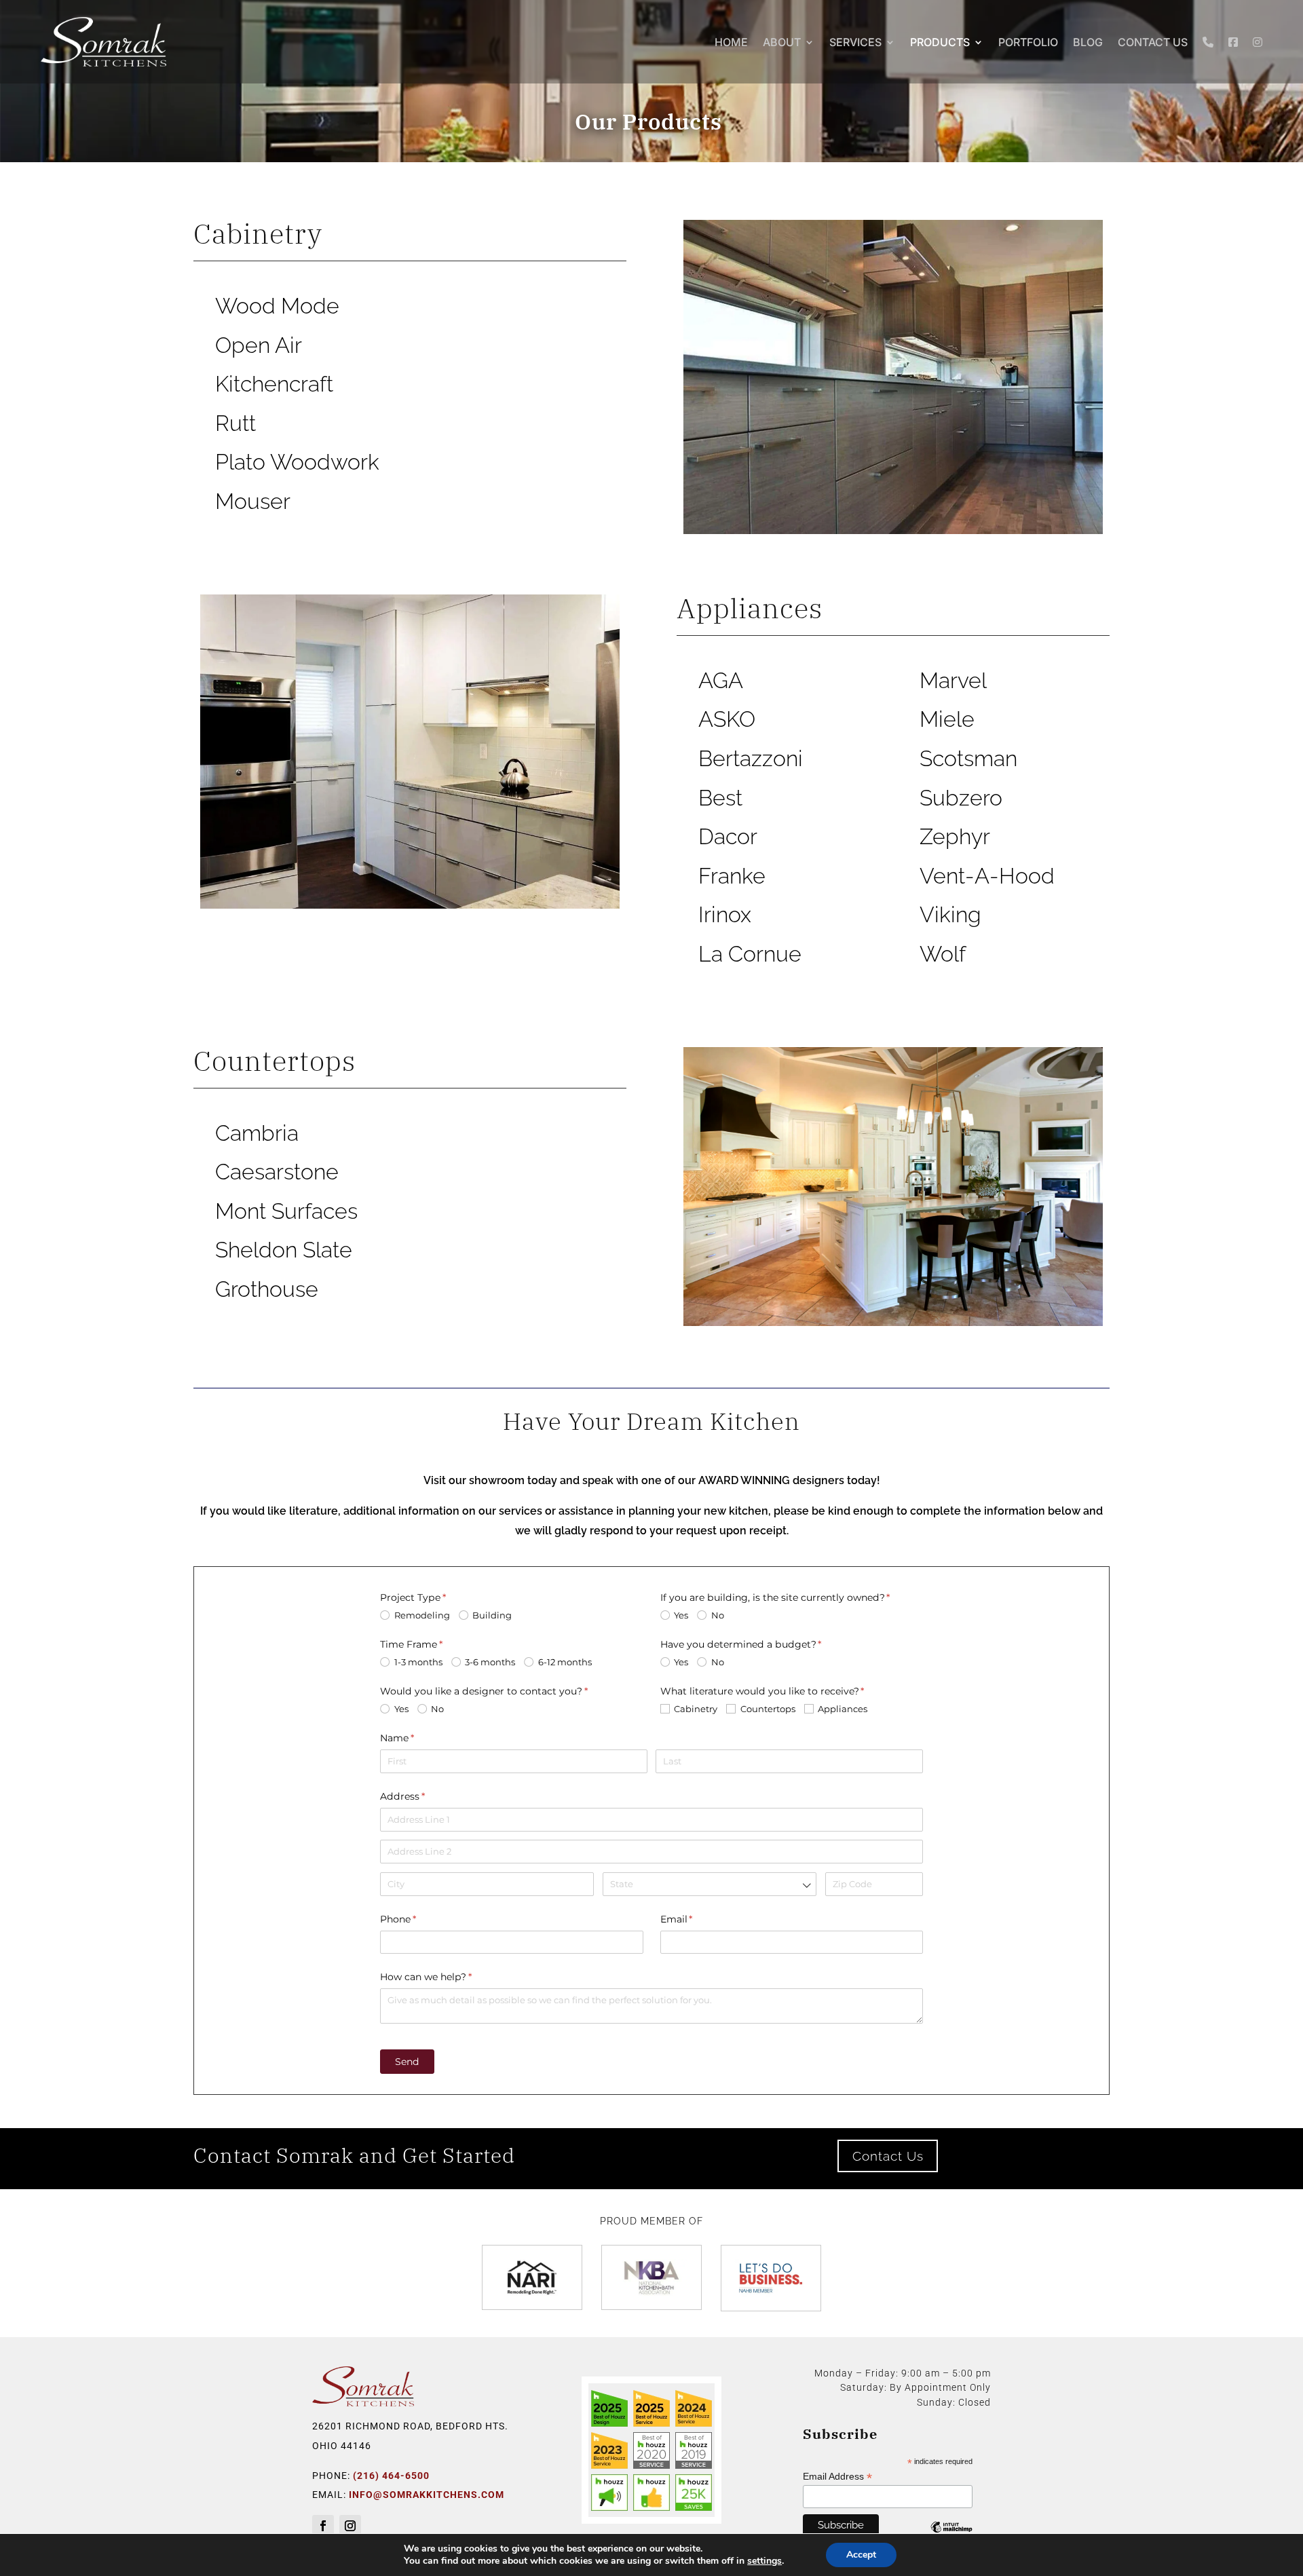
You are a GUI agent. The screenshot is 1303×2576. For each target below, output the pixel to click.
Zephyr (955, 836)
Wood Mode (277, 306)
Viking (950, 914)
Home (731, 42)
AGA (721, 680)
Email (698, 1919)
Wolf (943, 954)
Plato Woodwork (297, 462)
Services (855, 42)
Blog (1088, 42)
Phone (419, 1919)
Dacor (728, 836)
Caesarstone (277, 1172)
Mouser (253, 501)
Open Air (259, 345)
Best (720, 798)
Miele (947, 719)
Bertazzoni (751, 758)
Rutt (235, 423)
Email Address (837, 2477)
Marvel (953, 680)
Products (940, 42)
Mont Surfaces (286, 1211)
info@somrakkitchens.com (427, 2495)
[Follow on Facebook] (323, 2526)
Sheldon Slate (284, 1250)
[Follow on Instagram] (350, 2526)
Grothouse (267, 1289)
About (782, 42)
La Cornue (750, 954)
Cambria (257, 1133)
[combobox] (710, 1884)
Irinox (725, 914)
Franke (732, 876)
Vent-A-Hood (987, 876)
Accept (861, 2555)
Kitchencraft (274, 384)
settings (764, 2561)
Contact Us (1153, 42)
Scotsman (968, 758)
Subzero (961, 798)
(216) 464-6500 (391, 2476)
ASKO (727, 719)
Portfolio (1028, 42)
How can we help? (447, 1977)
